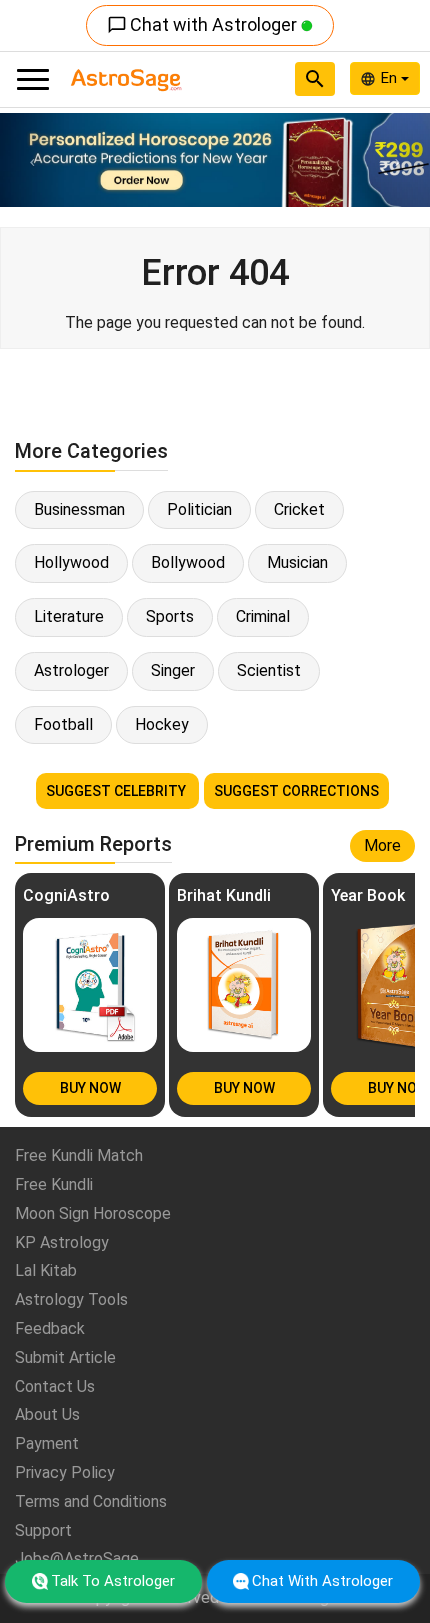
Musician (297, 562)
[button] (32, 160)
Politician (199, 509)
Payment (47, 1443)
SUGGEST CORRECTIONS (296, 791)
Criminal (263, 616)
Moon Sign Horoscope (93, 1213)
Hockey (162, 724)
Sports (170, 616)
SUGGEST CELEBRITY (117, 791)
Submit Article (65, 1357)
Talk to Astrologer (113, 1581)
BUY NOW (90, 1088)
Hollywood (71, 562)
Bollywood (188, 562)
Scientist (269, 670)
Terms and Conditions (91, 1501)
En (391, 78)
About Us (47, 1414)
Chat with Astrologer (204, 24)
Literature (69, 616)
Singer (173, 670)
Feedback (50, 1328)
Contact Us (55, 1386)
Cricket (299, 509)
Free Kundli (54, 1184)
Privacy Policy (65, 1472)
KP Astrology (62, 1242)
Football (63, 724)
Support (43, 1530)
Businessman (79, 509)
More (382, 845)
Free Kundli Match (79, 1155)
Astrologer (71, 670)
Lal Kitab (46, 1270)
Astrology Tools (71, 1299)
